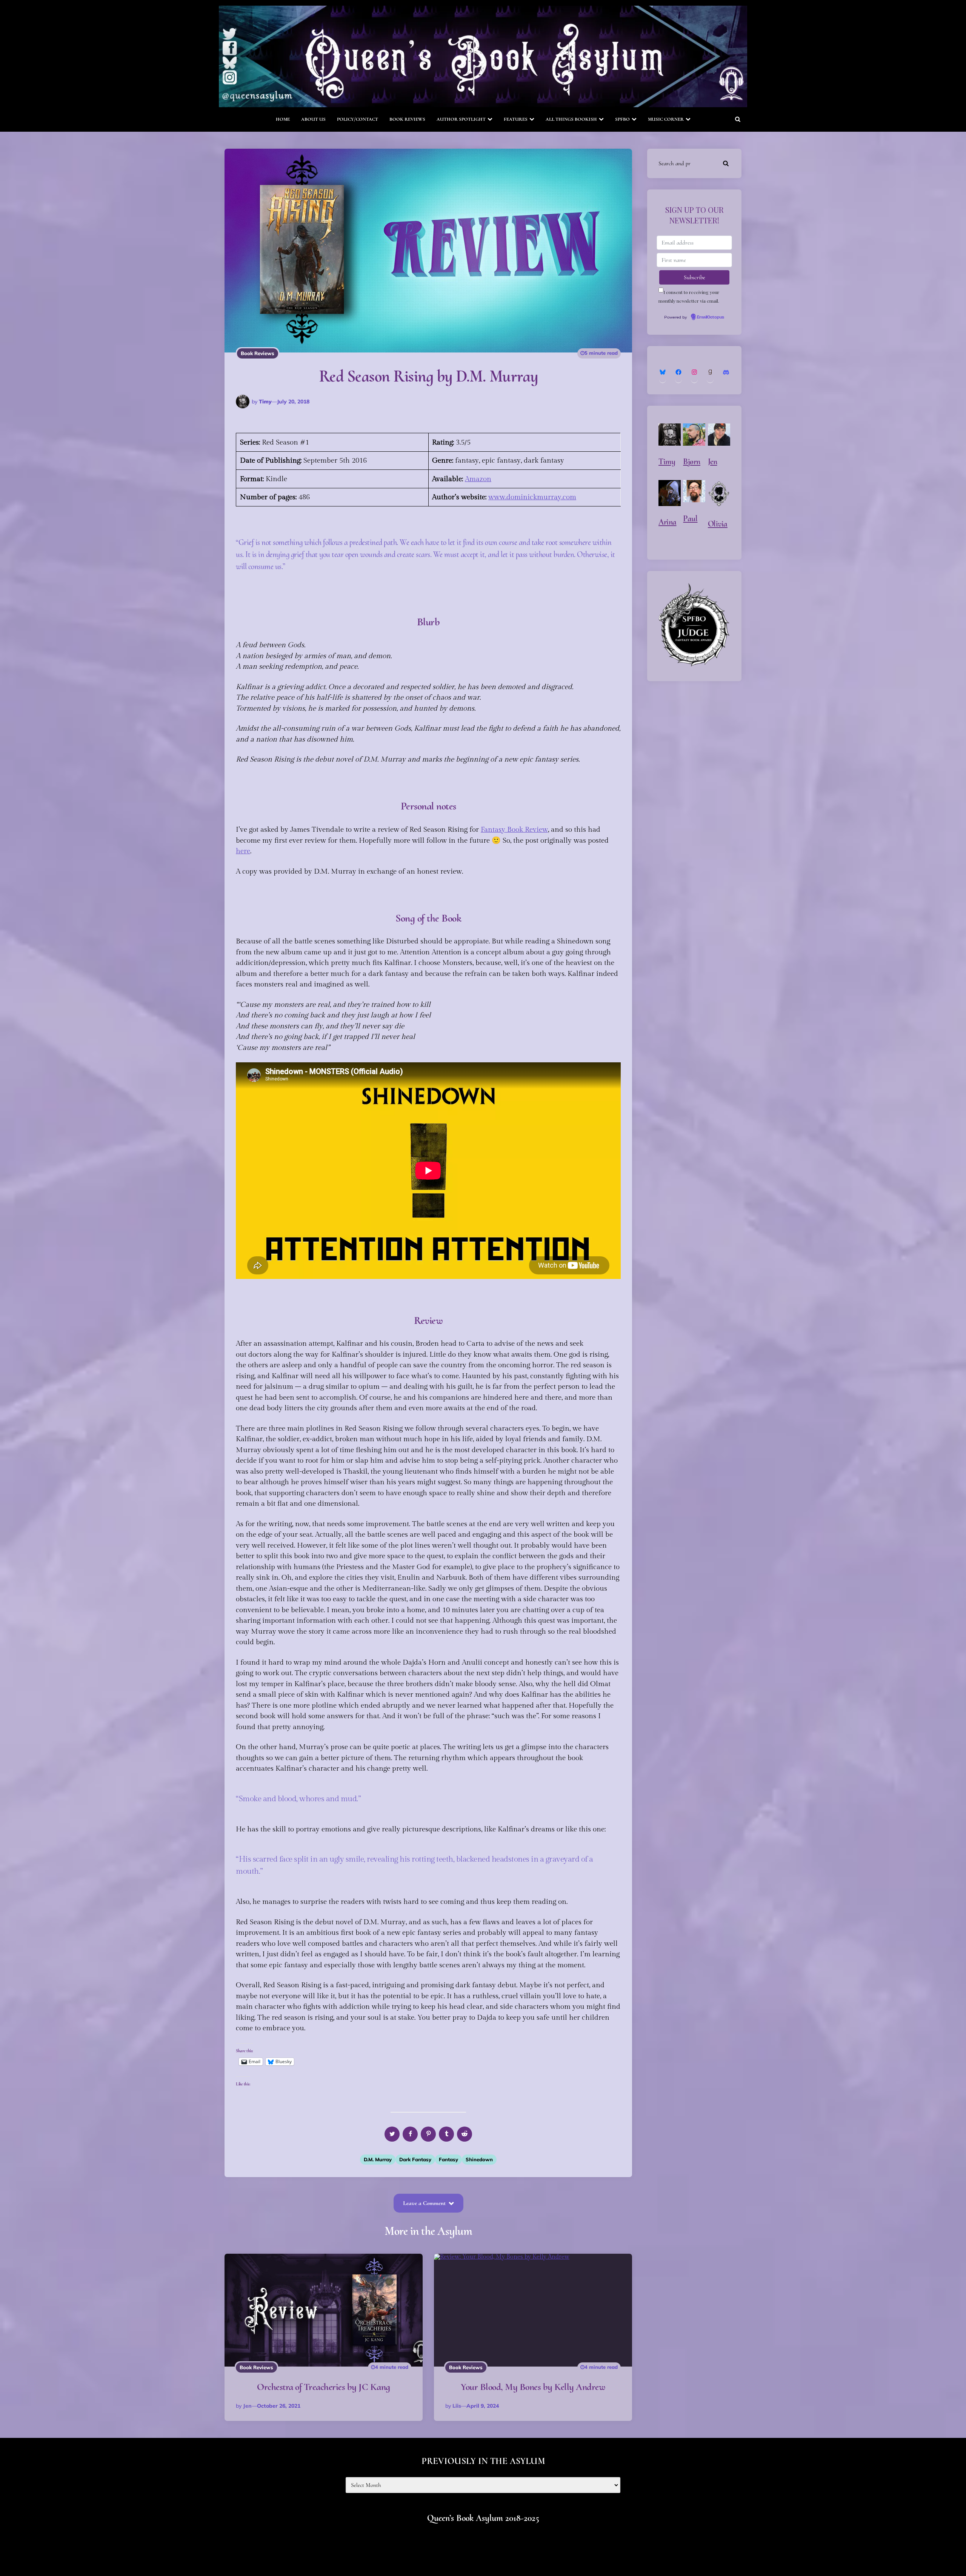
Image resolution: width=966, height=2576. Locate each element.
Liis (457, 2406)
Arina (668, 522)
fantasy (448, 2159)
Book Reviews (407, 119)
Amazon (478, 479)
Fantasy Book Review (514, 829)
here (243, 851)
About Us (313, 119)
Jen (247, 2406)
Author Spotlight (461, 119)
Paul (690, 519)
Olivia (718, 524)
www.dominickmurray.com (532, 497)
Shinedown (479, 2159)
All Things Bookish (571, 119)
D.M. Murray (378, 2159)
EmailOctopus (711, 317)
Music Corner (666, 119)
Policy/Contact (358, 119)
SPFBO (622, 119)
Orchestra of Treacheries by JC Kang (324, 2387)
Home (283, 119)
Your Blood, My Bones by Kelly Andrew (533, 2387)
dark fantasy (415, 2159)
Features (516, 119)
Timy (265, 402)
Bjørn (692, 462)
